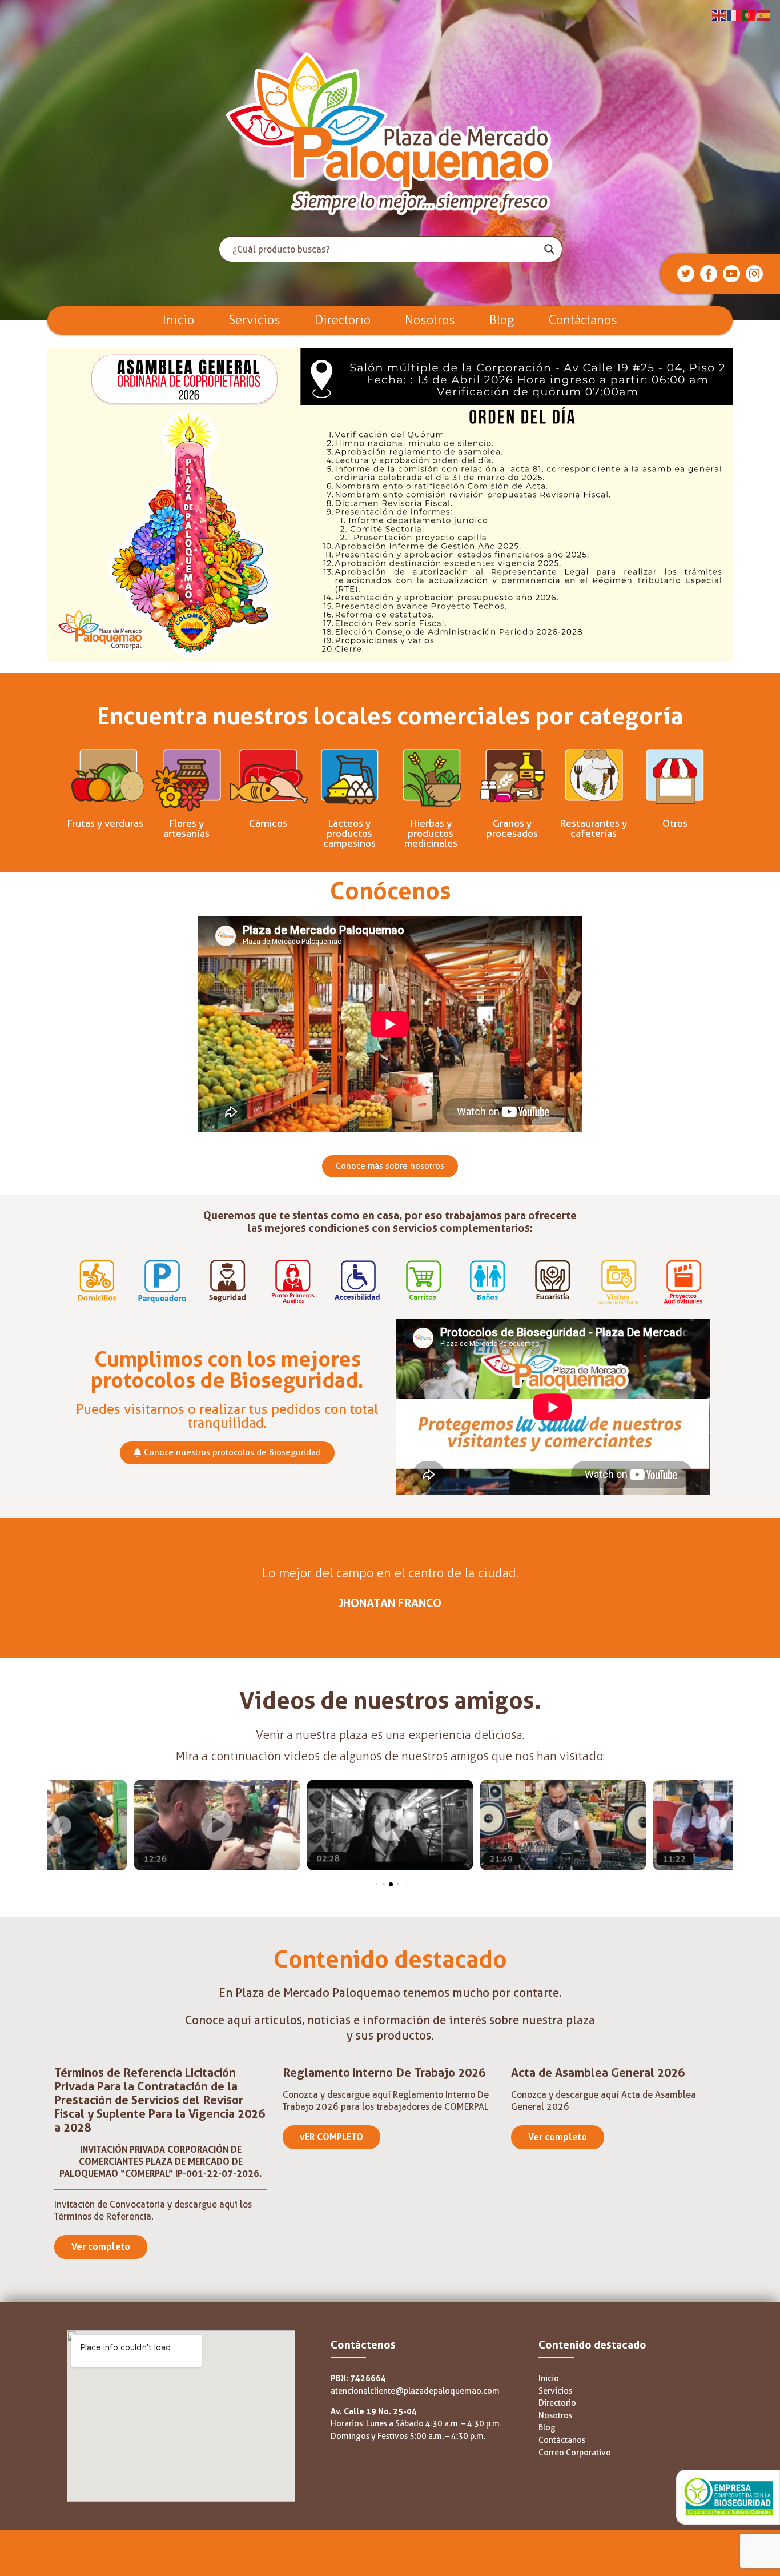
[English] (719, 15)
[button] (62, 1825)
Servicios (254, 320)
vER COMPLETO (331, 2137)
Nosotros (430, 320)
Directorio (343, 320)
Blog (502, 320)
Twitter (691, 270)
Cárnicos (268, 823)
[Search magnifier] (549, 249)
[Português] (749, 15)
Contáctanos (583, 320)
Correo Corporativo (575, 2453)
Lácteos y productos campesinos (349, 833)
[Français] (734, 15)
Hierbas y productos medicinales (431, 833)
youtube (740, 270)
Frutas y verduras (105, 823)
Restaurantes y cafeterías (593, 828)
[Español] (764, 15)
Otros (675, 823)
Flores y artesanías (186, 828)
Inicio (178, 320)
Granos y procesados (512, 828)
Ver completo (101, 2247)
